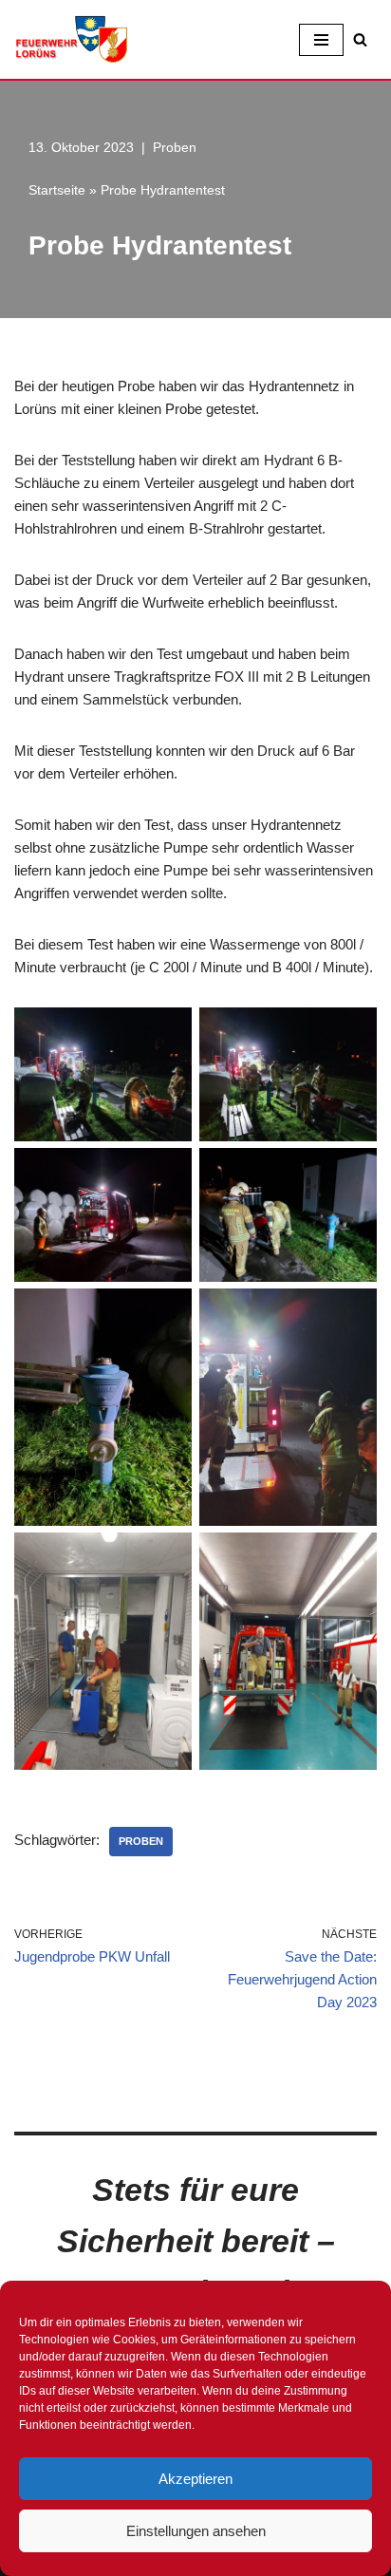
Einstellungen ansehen (196, 2531)
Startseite (57, 190)
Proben (175, 148)
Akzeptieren (195, 2479)
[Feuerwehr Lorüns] (71, 39)
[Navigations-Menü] (321, 40)
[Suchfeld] (360, 39)
